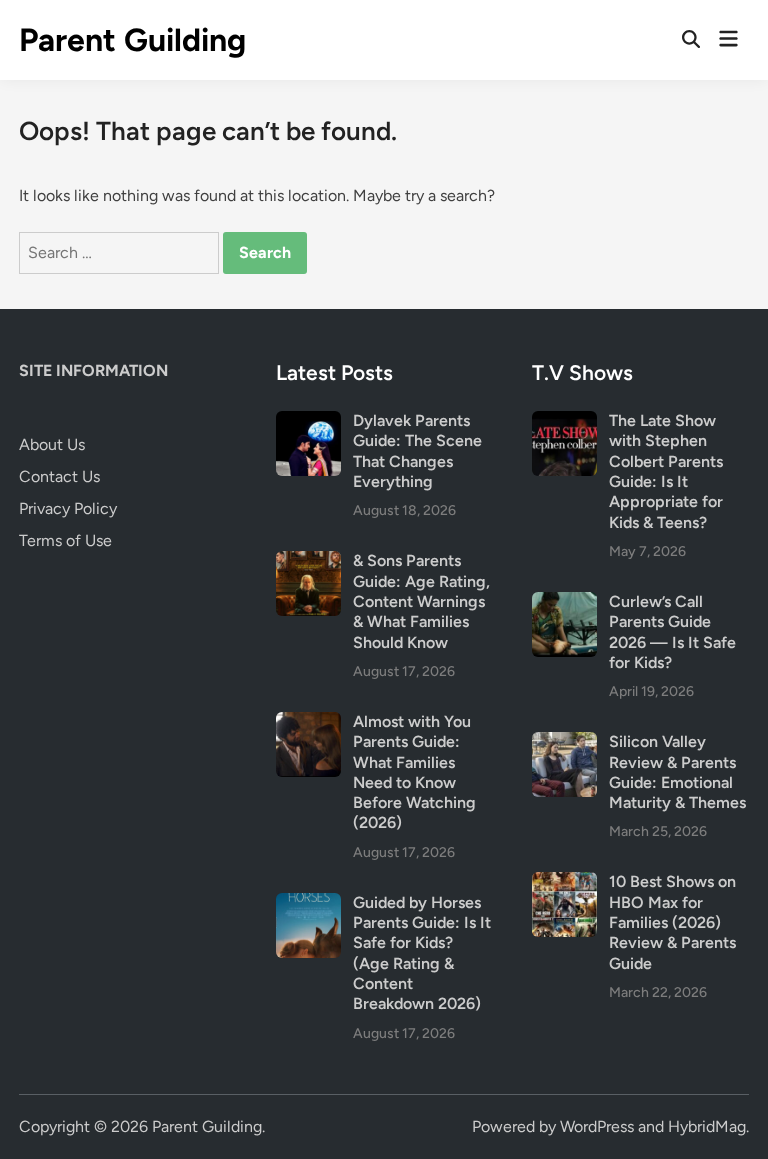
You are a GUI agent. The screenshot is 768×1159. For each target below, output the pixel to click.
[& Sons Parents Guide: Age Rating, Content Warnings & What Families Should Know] (308, 562)
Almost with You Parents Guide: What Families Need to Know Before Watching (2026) (414, 772)
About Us (52, 444)
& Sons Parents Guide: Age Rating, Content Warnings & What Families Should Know (421, 601)
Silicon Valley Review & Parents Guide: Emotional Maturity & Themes (677, 772)
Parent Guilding (132, 40)
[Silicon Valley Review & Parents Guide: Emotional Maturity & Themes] (564, 743)
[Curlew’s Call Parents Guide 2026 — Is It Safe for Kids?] (564, 603)
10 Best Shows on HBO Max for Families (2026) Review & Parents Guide (672, 922)
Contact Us (59, 476)
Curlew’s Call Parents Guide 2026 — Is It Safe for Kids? (672, 632)
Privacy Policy (68, 508)
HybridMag (707, 1126)
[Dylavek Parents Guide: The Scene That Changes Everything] (308, 422)
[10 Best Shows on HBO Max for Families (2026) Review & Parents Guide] (564, 883)
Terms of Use (65, 540)
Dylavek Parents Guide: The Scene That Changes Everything (417, 451)
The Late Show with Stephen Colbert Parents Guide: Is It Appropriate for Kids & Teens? (666, 471)
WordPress (597, 1126)
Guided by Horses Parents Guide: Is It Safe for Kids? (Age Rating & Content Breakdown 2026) (422, 953)
